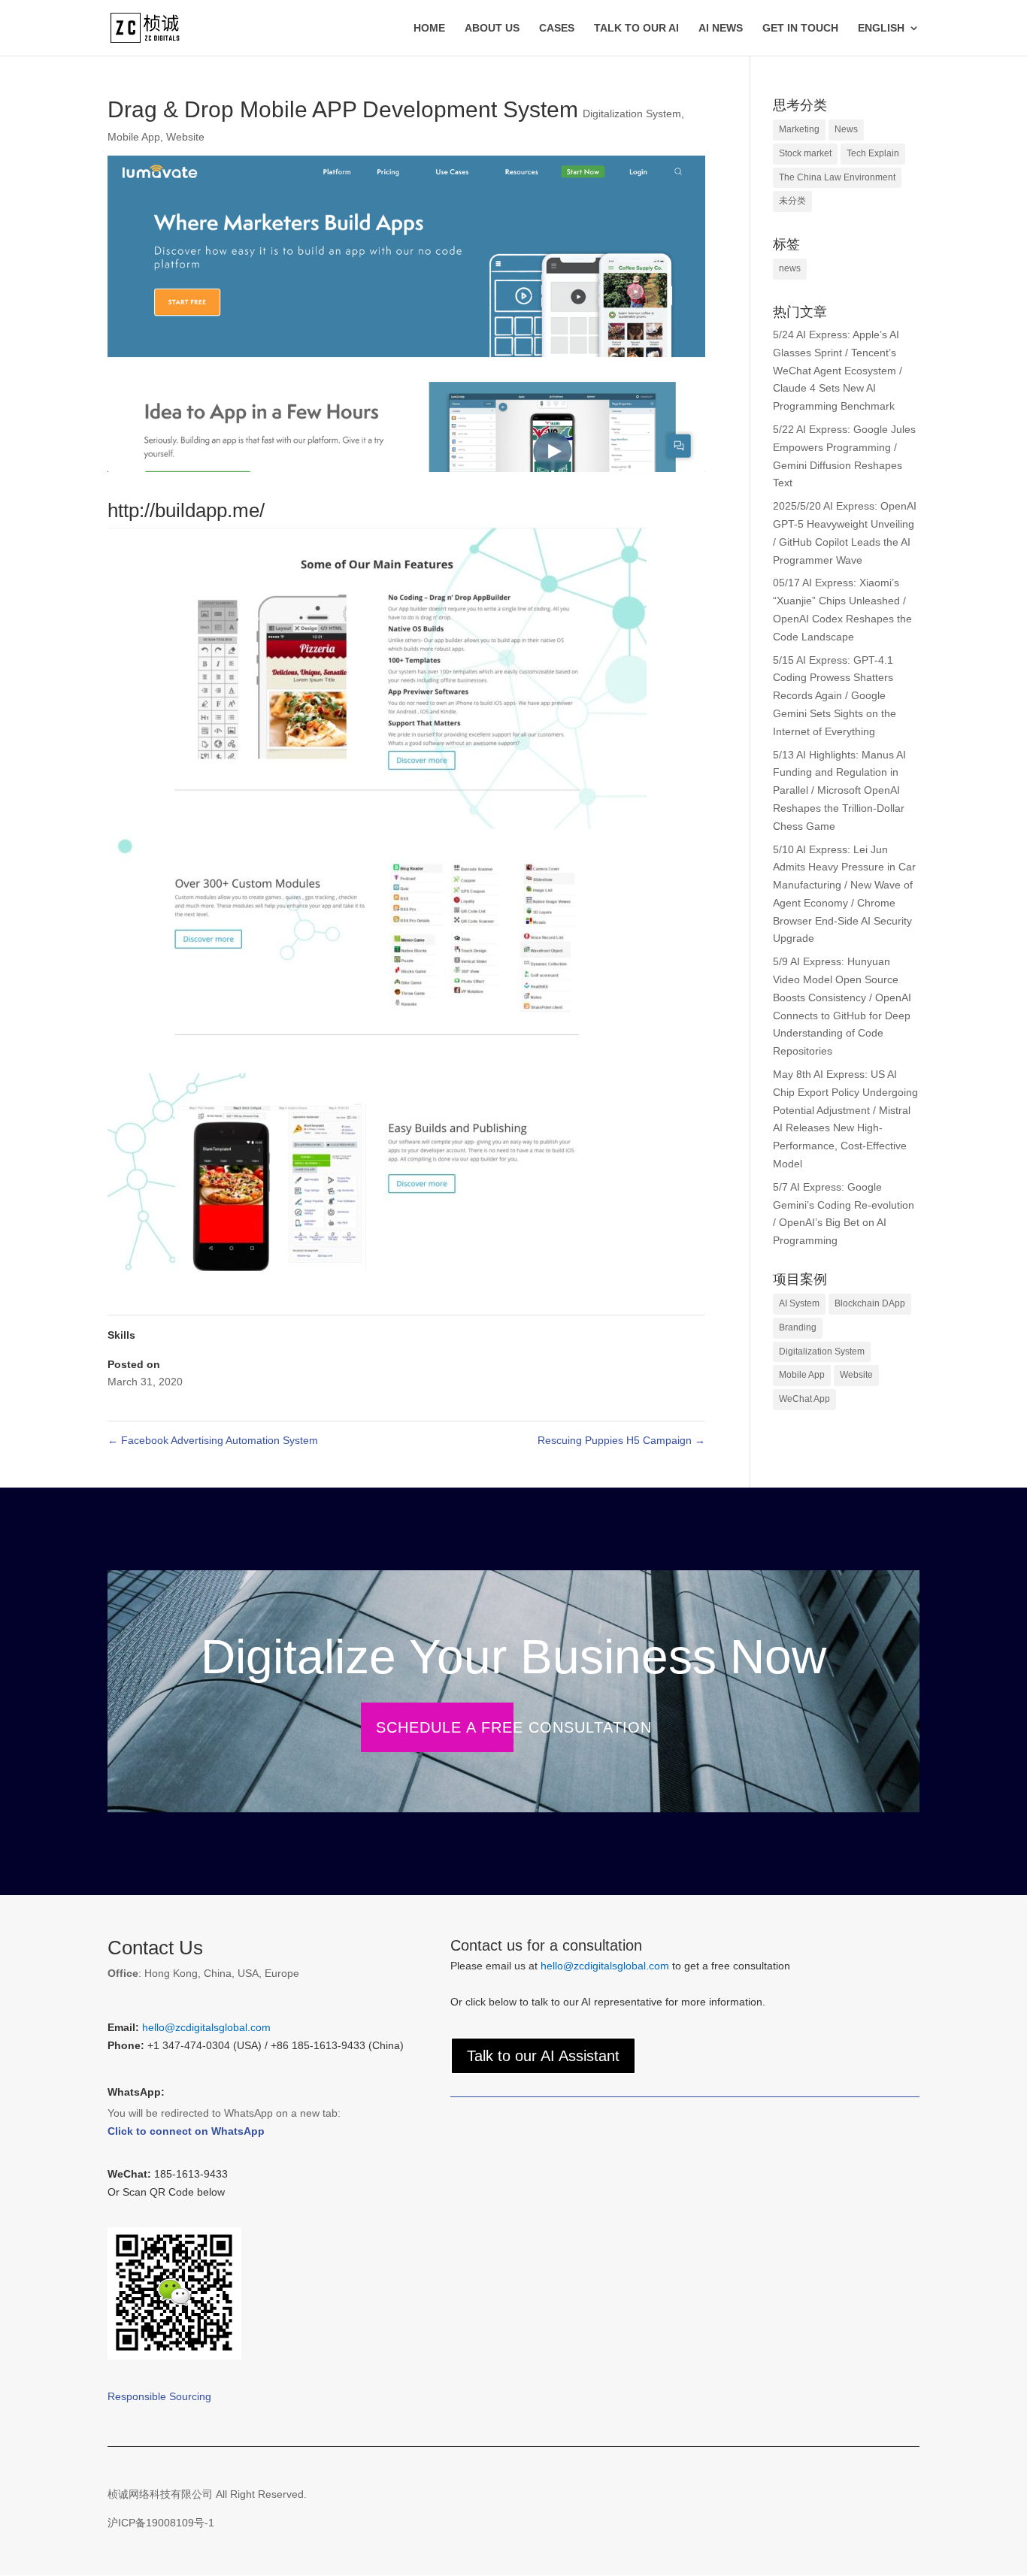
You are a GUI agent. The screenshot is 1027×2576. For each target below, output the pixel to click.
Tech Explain (873, 153)
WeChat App (804, 1399)
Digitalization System (632, 114)
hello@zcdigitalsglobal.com (206, 2027)
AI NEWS (721, 28)
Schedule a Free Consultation (514, 1727)
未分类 (792, 201)
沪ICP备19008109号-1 (161, 2523)
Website (185, 137)
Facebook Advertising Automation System (213, 1440)
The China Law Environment (837, 177)
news (790, 268)
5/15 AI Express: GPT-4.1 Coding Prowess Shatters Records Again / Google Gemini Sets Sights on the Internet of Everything (835, 696)
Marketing (799, 129)
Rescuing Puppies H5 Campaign (621, 1440)
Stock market (805, 153)
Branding (798, 1327)
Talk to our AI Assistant (543, 2056)
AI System (799, 1303)
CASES (557, 28)
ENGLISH (881, 28)
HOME (429, 28)
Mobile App (134, 137)
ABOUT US (492, 28)
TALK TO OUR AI (636, 28)
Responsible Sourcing (159, 2396)
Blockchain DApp (870, 1303)
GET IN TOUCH (800, 28)
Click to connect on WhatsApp (186, 2131)
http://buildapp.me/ (186, 510)
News (846, 129)
